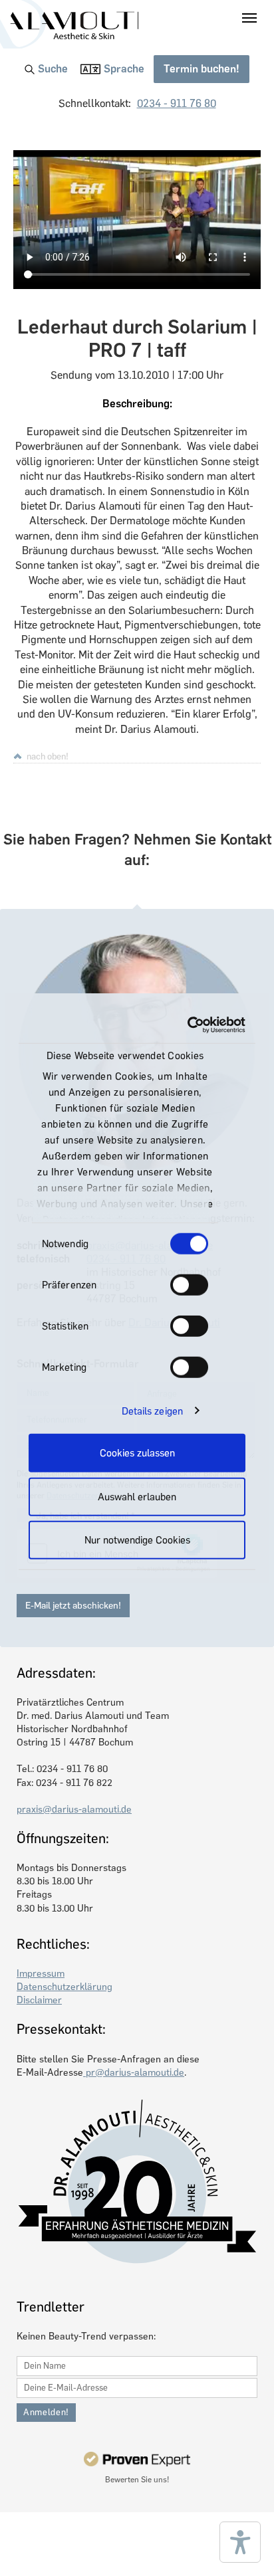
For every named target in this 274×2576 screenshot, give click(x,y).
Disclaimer (39, 2000)
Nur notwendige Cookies (137, 1540)
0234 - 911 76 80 (177, 103)
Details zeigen (152, 1411)
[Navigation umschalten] (249, 18)
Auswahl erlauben (137, 1496)
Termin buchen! (202, 69)
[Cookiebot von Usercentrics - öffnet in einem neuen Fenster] (189, 1025)
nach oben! (48, 756)
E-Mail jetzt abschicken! (73, 1606)
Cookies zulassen (137, 1453)
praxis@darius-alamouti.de (74, 1809)
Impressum (41, 1973)
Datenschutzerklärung (65, 1987)
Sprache (124, 69)
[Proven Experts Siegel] (137, 2459)
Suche (53, 69)
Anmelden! (46, 2412)
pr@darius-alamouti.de (134, 2072)
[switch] (189, 1285)
